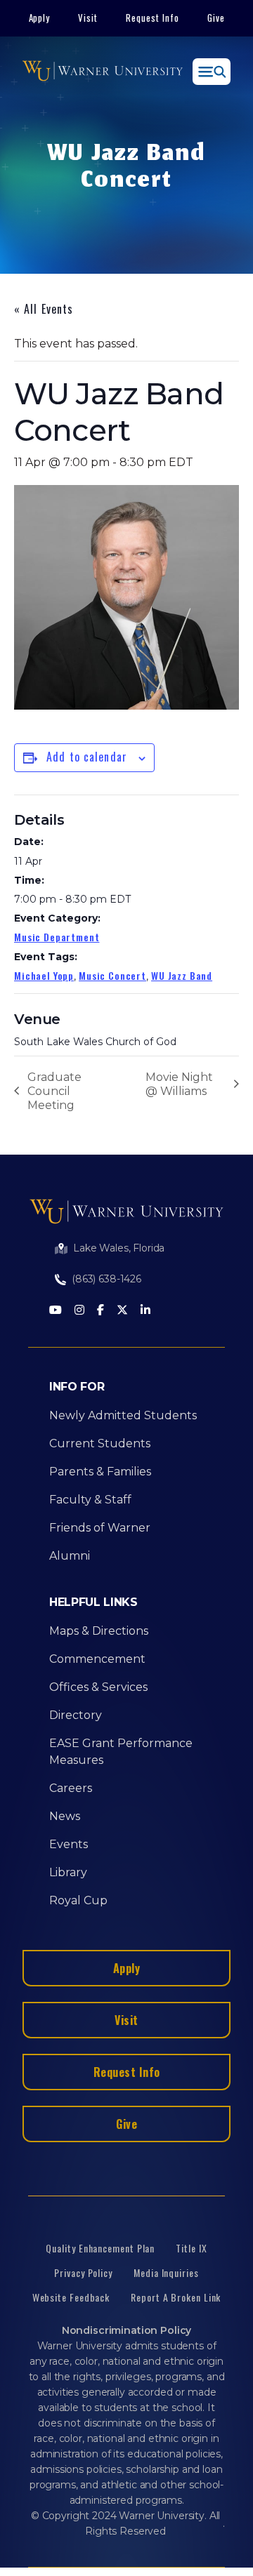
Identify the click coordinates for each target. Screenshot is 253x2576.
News (65, 1816)
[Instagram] (79, 1311)
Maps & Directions (99, 1631)
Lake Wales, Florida (119, 1248)
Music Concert (112, 975)
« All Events (44, 309)
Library (68, 1872)
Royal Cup (78, 1900)
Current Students (100, 1443)
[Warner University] (103, 72)
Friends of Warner (100, 1528)
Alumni (70, 1556)
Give (216, 18)
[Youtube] (56, 1311)
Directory (76, 1715)
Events (69, 1844)
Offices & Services (98, 1687)
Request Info (153, 18)
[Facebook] (100, 1311)
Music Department (57, 937)
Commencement (97, 1659)
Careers (71, 1788)
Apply (40, 18)
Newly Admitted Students (123, 1415)
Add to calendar (87, 757)
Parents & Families (100, 1472)
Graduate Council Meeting (54, 1091)
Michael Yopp (44, 975)
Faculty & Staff (90, 1500)
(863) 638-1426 (106, 1279)
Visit (88, 18)
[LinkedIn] (145, 1311)
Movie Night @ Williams (179, 1084)
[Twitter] (122, 1311)
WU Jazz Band (182, 975)
